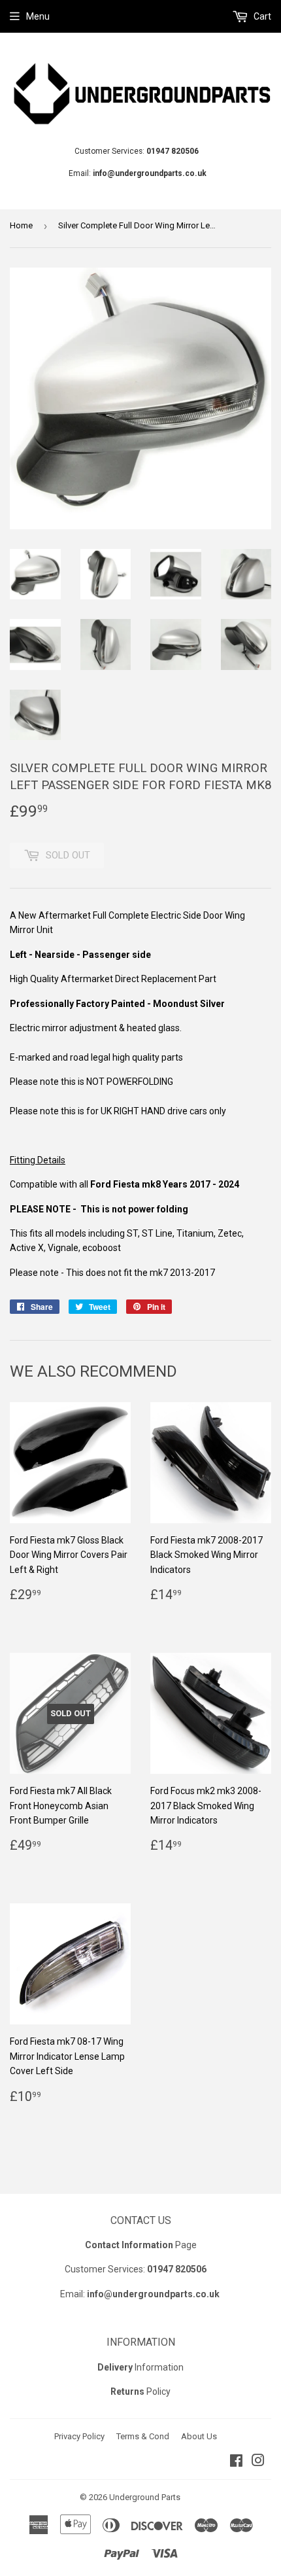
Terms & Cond (143, 2436)
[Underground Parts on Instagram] (258, 2462)
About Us (199, 2436)
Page (141, 2245)
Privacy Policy (79, 2436)
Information (140, 2367)
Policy (140, 2391)
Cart (261, 16)
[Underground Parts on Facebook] (236, 2462)
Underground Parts (145, 2497)
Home (21, 225)
